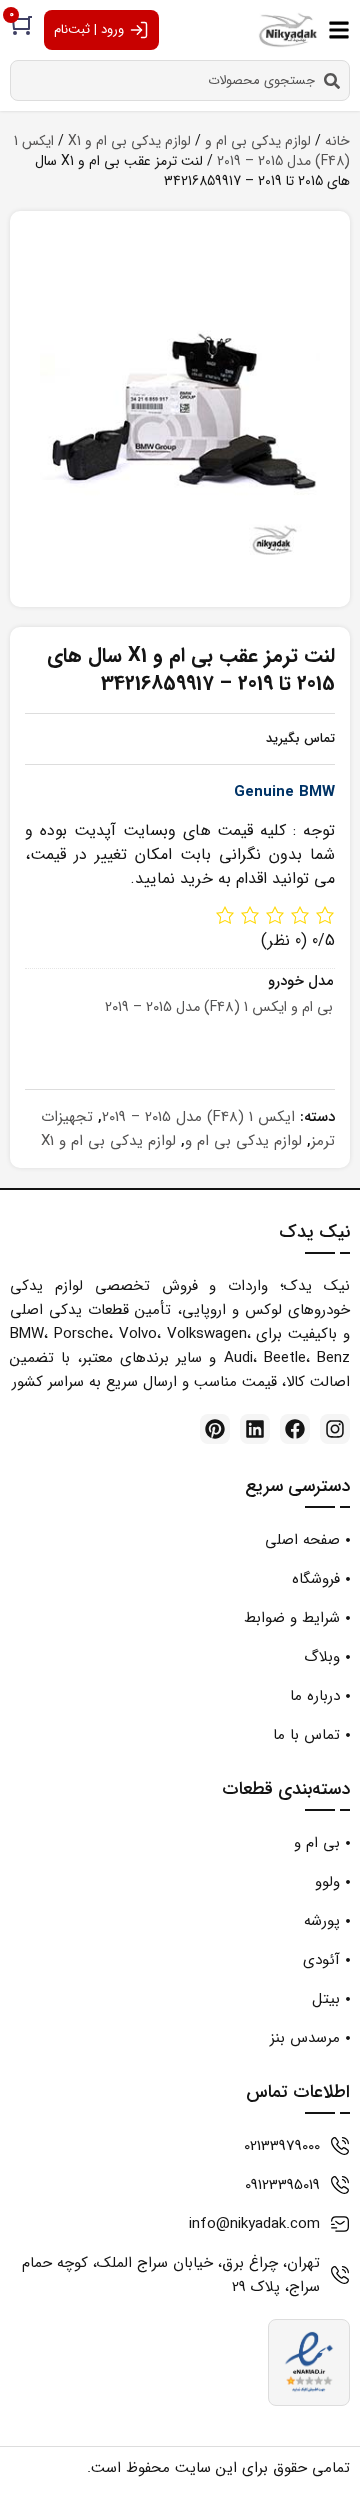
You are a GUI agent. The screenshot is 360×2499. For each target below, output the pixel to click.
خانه (337, 141)
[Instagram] (335, 1429)
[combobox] (180, 80)
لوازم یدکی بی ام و (258, 141)
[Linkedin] (255, 1429)
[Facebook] (295, 1429)
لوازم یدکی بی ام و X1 (129, 141)
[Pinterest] (215, 1429)
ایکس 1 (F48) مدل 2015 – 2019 (198, 1117)
